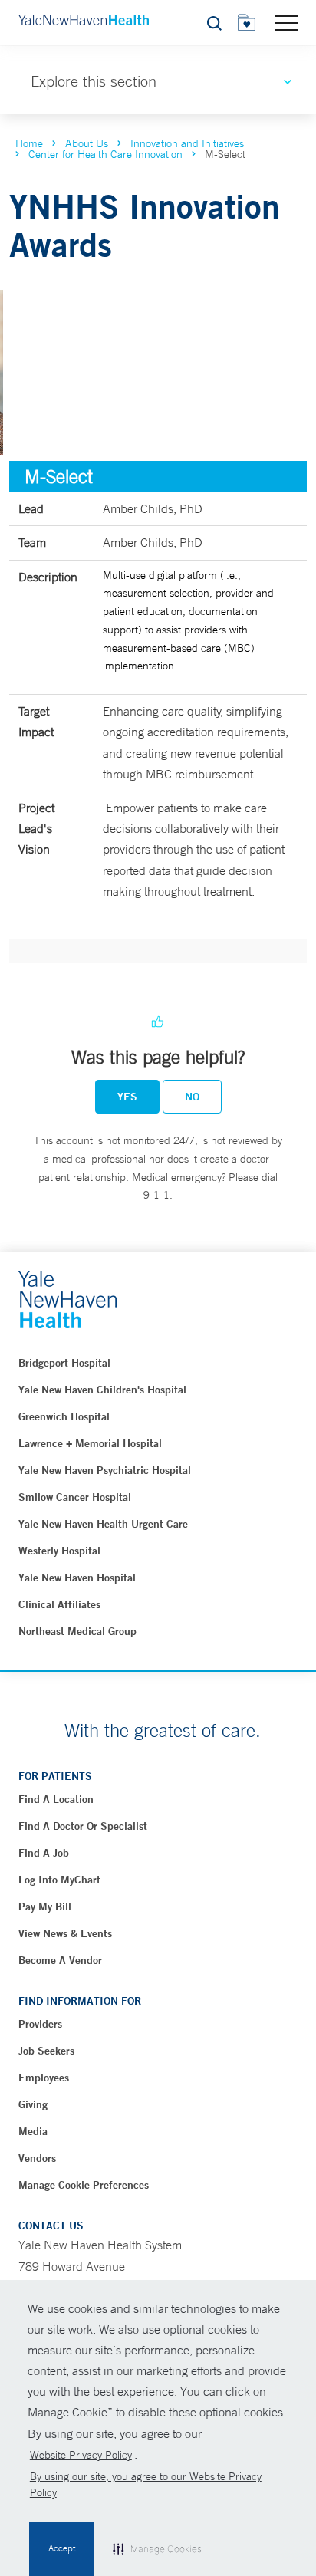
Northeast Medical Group (77, 1631)
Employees (44, 2078)
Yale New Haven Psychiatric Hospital (105, 1470)
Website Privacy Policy (81, 2455)
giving (33, 2104)
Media (33, 2131)
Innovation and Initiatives (187, 143)
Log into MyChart (59, 1880)
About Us (87, 143)
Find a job (44, 1853)
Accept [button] (62, 2548)
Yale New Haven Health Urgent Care (103, 1524)
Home (29, 143)
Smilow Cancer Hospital (75, 1497)
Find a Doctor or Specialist (83, 1826)
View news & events (65, 1933)
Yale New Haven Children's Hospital (102, 1390)
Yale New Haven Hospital (77, 1578)
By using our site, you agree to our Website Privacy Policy (146, 2484)
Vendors (37, 2158)
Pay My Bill (45, 1907)
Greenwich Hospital (64, 1416)
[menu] (286, 22)
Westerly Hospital (59, 1551)
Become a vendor (60, 1960)
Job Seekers (46, 2051)
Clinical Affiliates (59, 1604)
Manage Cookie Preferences (84, 2185)
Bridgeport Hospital (64, 1363)
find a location (56, 1799)
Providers (40, 2024)
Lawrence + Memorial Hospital (90, 1443)
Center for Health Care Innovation (105, 154)
